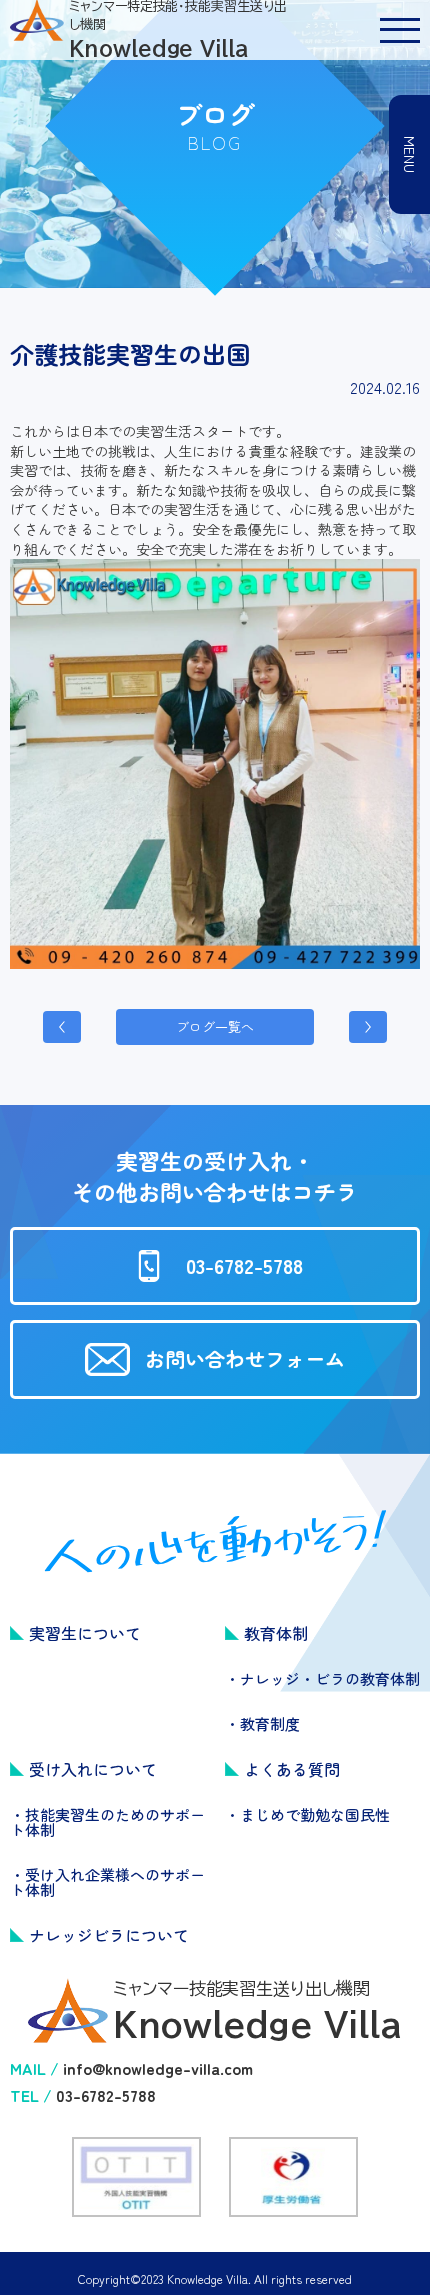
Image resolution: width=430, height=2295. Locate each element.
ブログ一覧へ (215, 1026)
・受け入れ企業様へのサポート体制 (107, 1882)
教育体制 (276, 1633)
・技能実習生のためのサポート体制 (107, 1822)
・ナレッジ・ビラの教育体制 (322, 1678)
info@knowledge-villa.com (158, 2068)
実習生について (85, 1633)
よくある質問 (292, 1769)
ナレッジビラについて (109, 1935)
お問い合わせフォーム (245, 1358)
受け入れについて (93, 1769)
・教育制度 (262, 1723)
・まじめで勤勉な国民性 (307, 1814)
